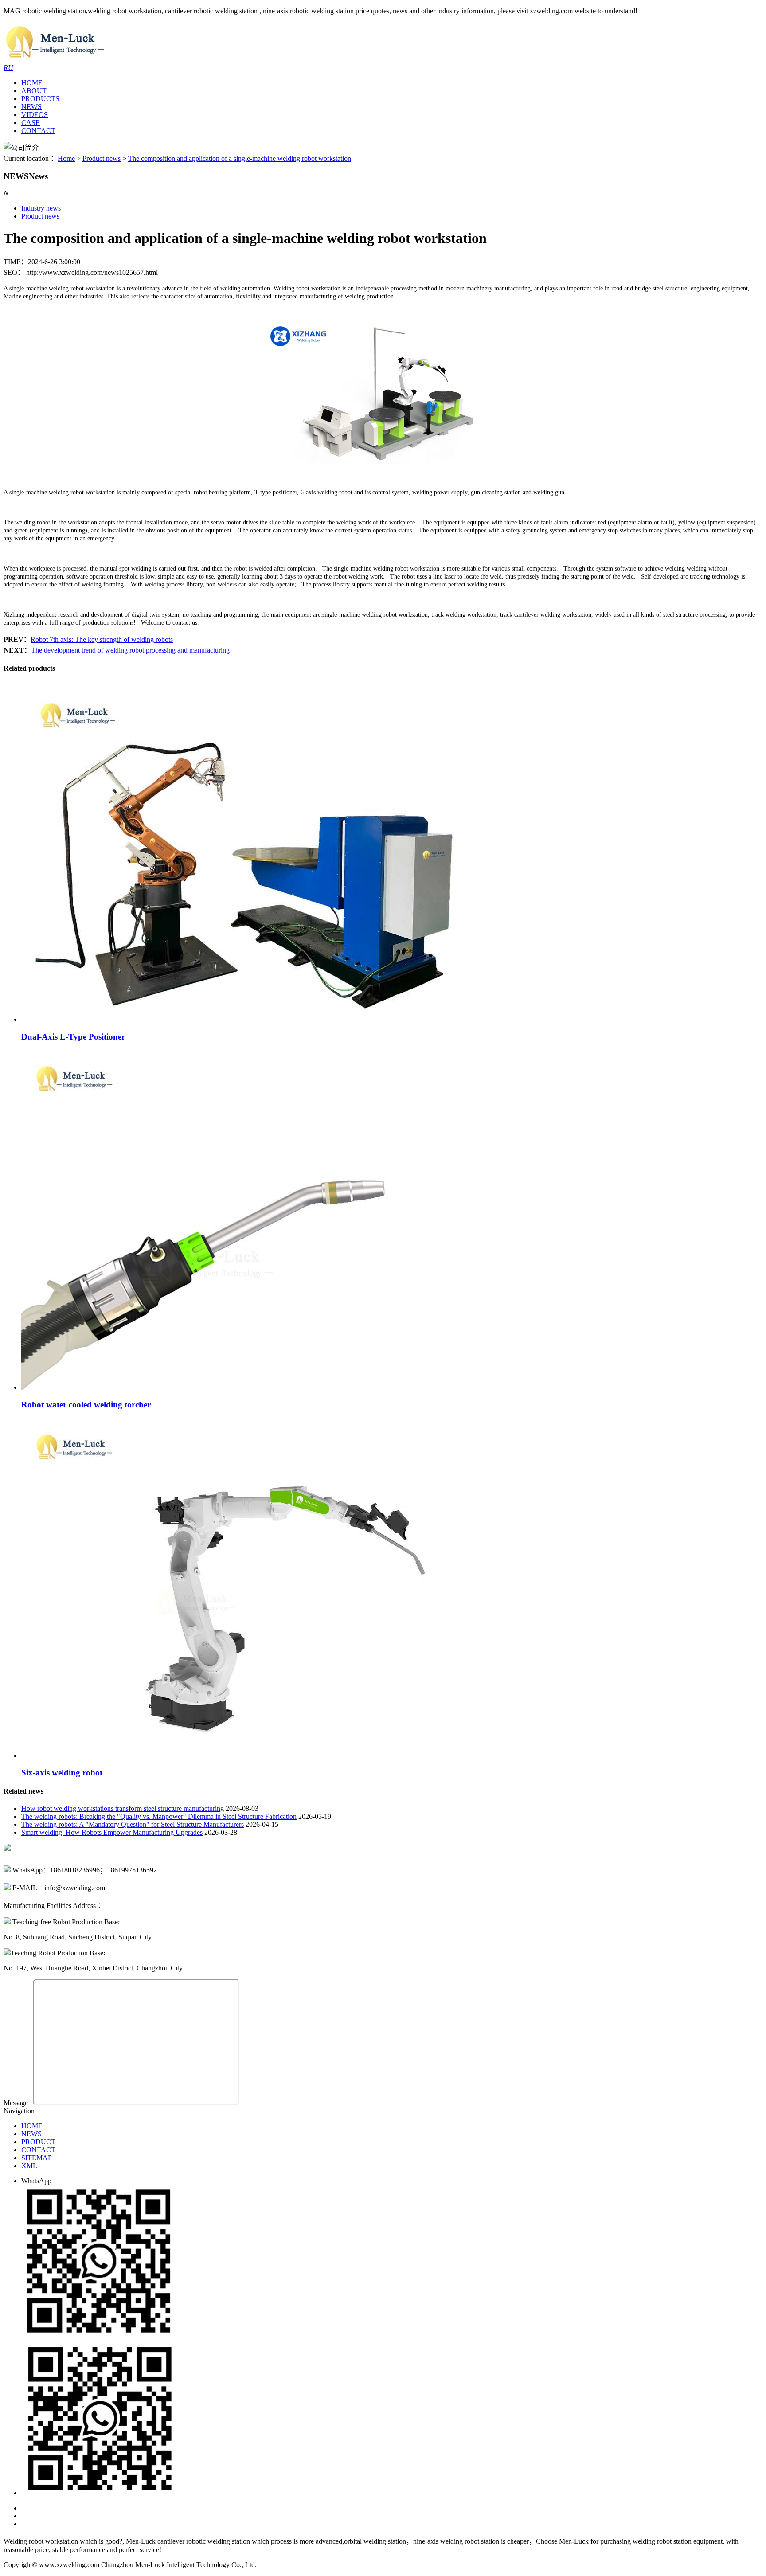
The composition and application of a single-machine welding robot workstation (240, 158)
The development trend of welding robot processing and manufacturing (130, 650)
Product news (102, 158)
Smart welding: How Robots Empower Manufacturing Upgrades (112, 1832)
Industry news (41, 208)
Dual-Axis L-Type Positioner (73, 1037)
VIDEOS (35, 115)
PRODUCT (38, 2142)
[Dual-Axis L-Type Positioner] (272, 1019)
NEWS (31, 107)
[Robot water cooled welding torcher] (272, 1387)
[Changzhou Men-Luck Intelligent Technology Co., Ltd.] (55, 60)
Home (66, 158)
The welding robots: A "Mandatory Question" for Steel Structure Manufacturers (133, 1824)
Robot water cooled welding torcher (86, 1405)
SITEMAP (37, 2158)
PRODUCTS (40, 99)
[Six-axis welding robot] (272, 1756)
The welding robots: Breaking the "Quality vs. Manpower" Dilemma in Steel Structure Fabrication (159, 1816)
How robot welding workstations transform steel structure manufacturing (123, 1808)
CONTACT (38, 131)
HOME (32, 83)
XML (29, 2166)
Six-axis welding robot (62, 1773)
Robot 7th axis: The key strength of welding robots (102, 639)
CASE (31, 123)
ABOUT (34, 91)
